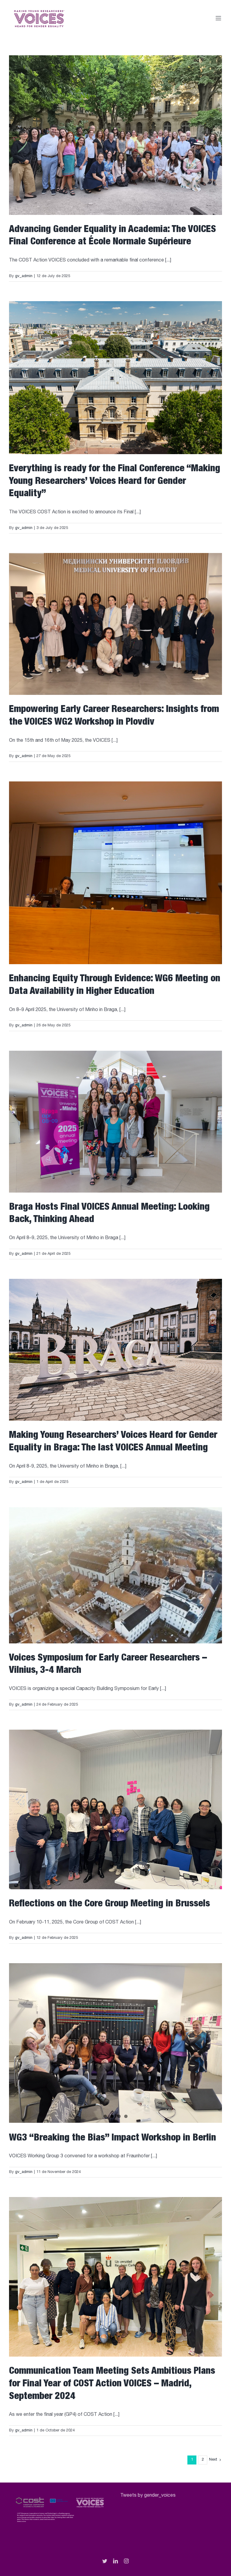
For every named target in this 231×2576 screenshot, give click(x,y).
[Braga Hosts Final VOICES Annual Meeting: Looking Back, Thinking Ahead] (115, 1122)
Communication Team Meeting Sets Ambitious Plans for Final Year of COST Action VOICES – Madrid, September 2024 (112, 2384)
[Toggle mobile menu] (219, 18)
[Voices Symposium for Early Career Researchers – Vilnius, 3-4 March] (115, 1575)
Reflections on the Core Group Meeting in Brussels (109, 1904)
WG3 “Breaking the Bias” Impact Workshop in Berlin (112, 2138)
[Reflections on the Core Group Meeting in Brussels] (115, 1809)
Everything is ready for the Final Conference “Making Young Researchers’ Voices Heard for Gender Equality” (115, 482)
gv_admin (24, 276)
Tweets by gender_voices (148, 2496)
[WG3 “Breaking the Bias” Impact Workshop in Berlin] (115, 2043)
